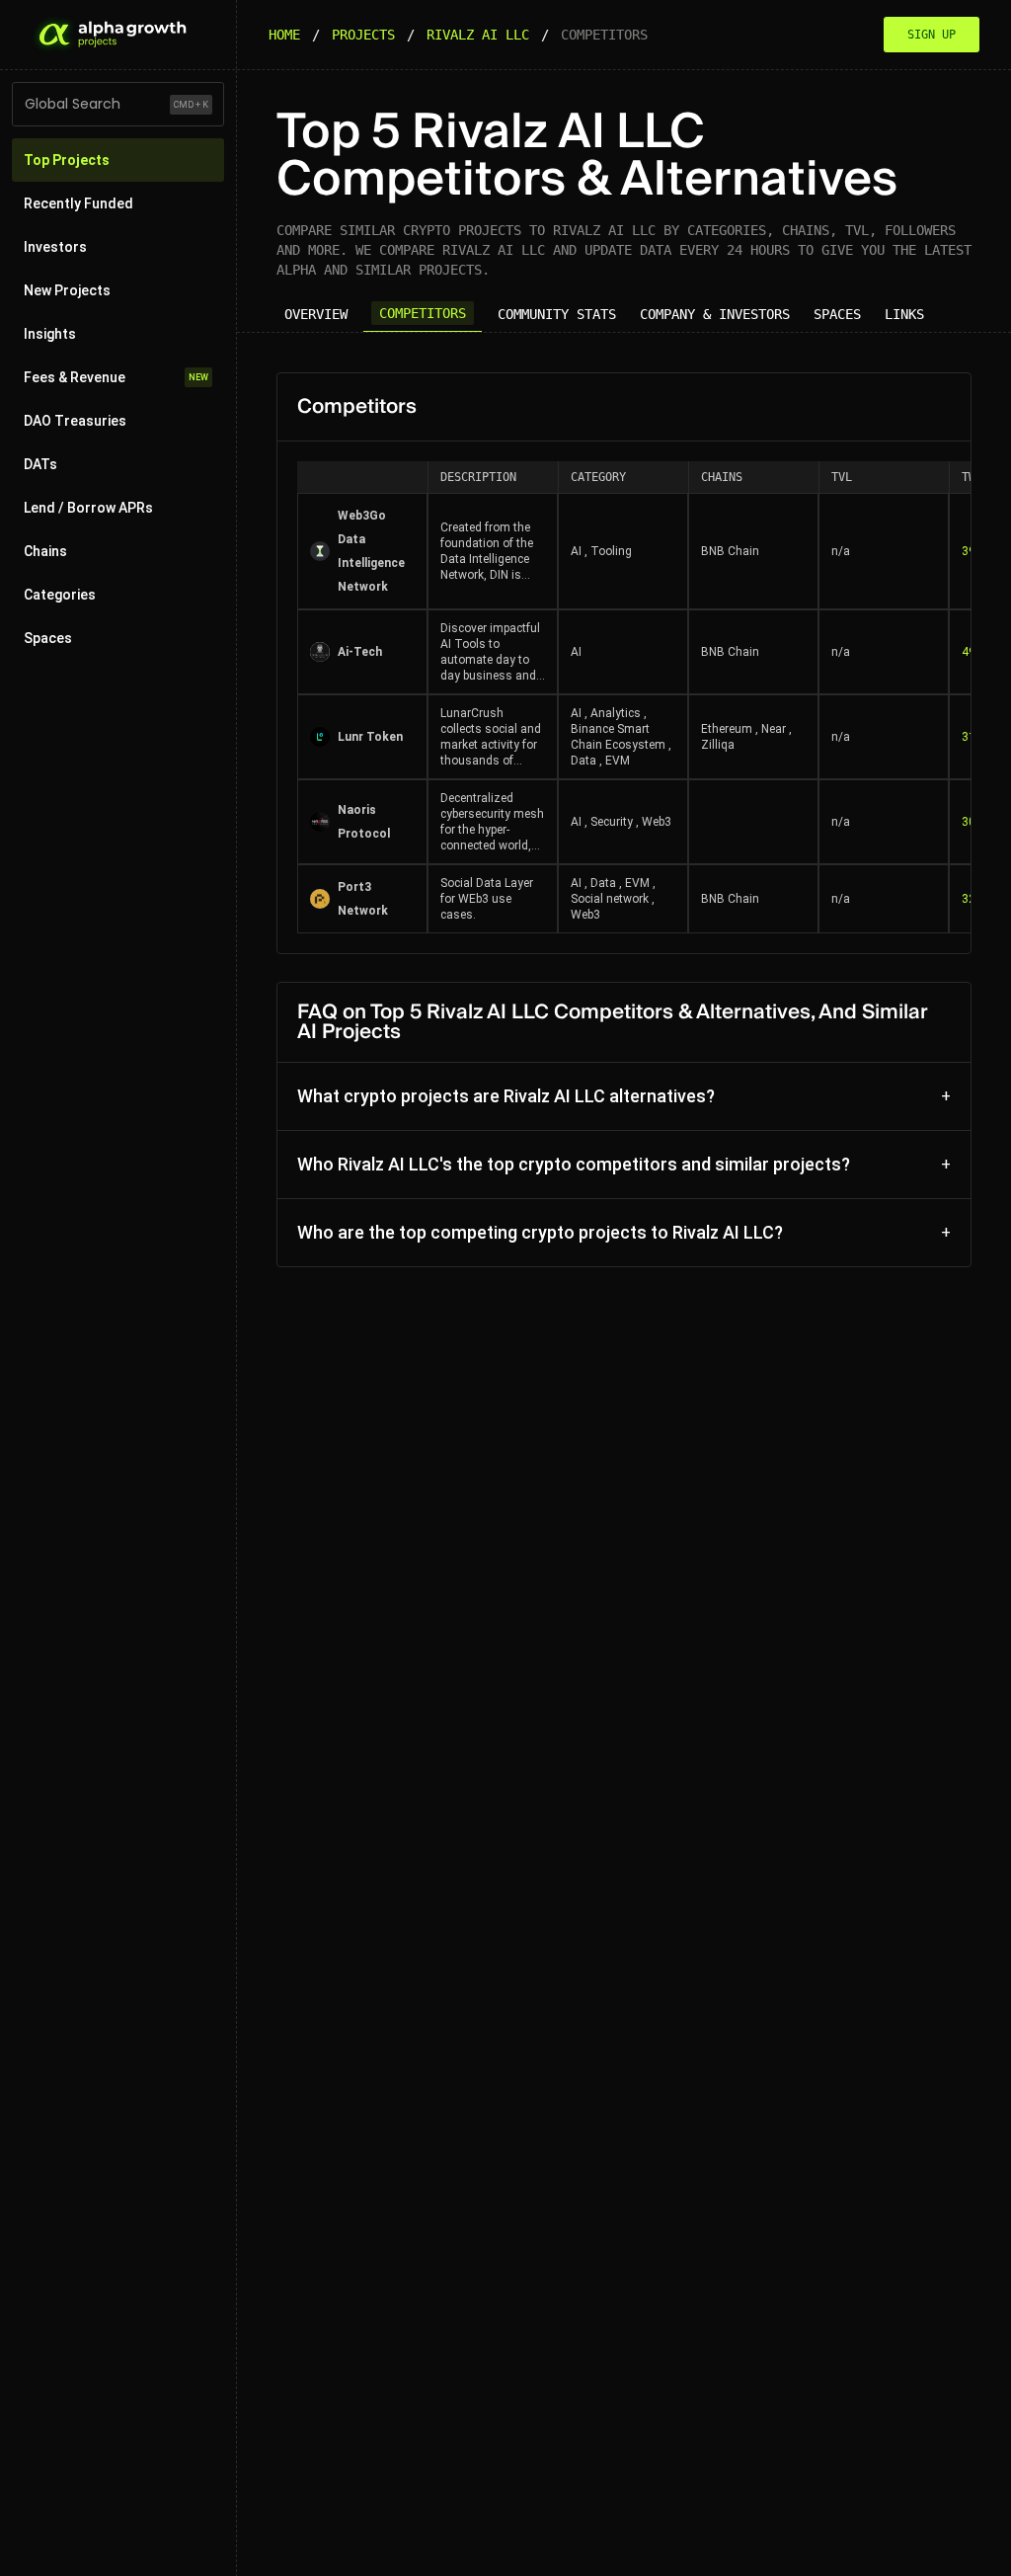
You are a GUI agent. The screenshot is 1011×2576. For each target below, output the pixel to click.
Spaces (48, 638)
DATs (40, 464)
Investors (55, 247)
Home (284, 35)
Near (774, 729)
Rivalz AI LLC (478, 35)
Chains (45, 551)
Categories (60, 595)
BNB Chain (730, 551)
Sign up (932, 35)
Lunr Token (370, 737)
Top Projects (67, 160)
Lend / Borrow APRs (88, 508)
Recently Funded (78, 203)
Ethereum (727, 729)
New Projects (67, 290)
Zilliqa (718, 745)
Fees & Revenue (116, 377)
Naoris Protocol (364, 822)
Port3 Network (363, 899)
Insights (50, 334)
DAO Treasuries (75, 421)
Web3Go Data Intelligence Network (371, 551)
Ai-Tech (360, 652)
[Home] (111, 35)
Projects (363, 35)
